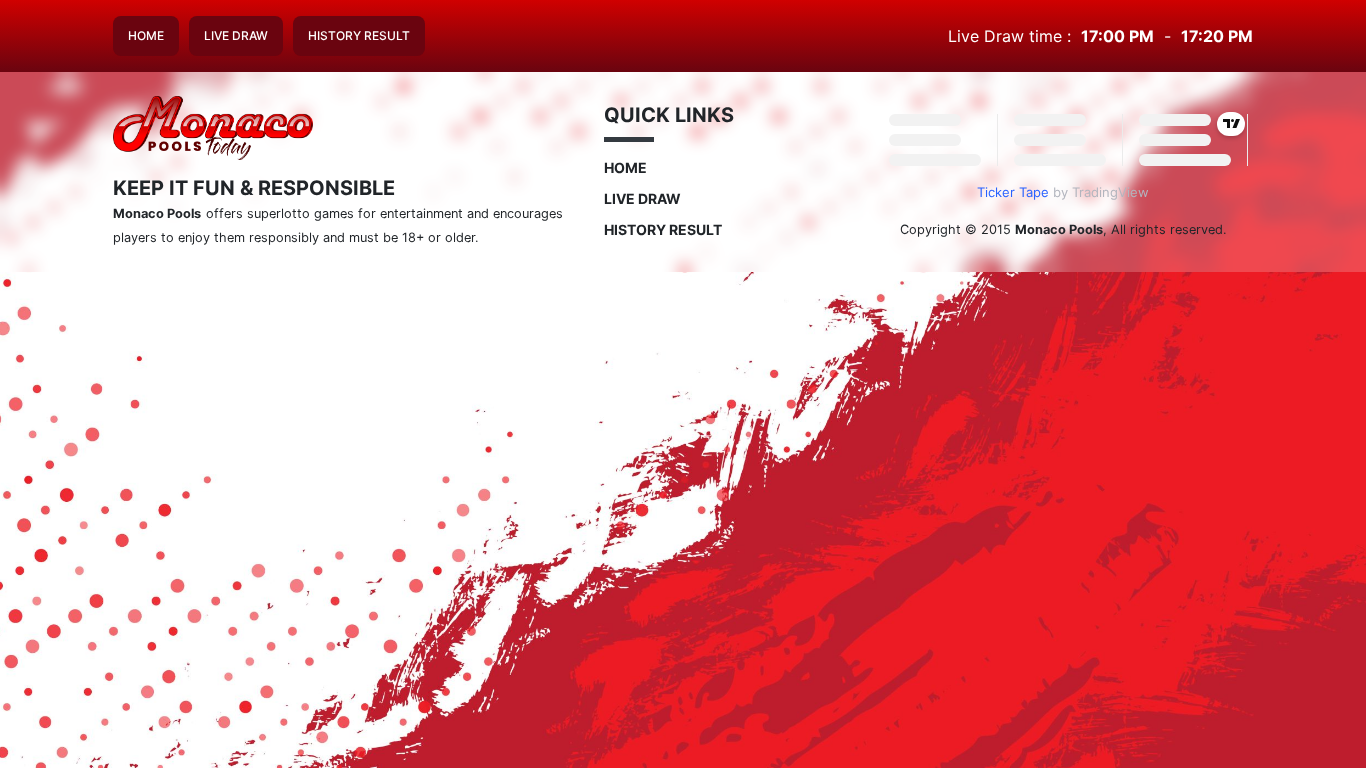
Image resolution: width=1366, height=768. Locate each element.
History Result (359, 35)
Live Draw (236, 35)
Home (146, 35)
